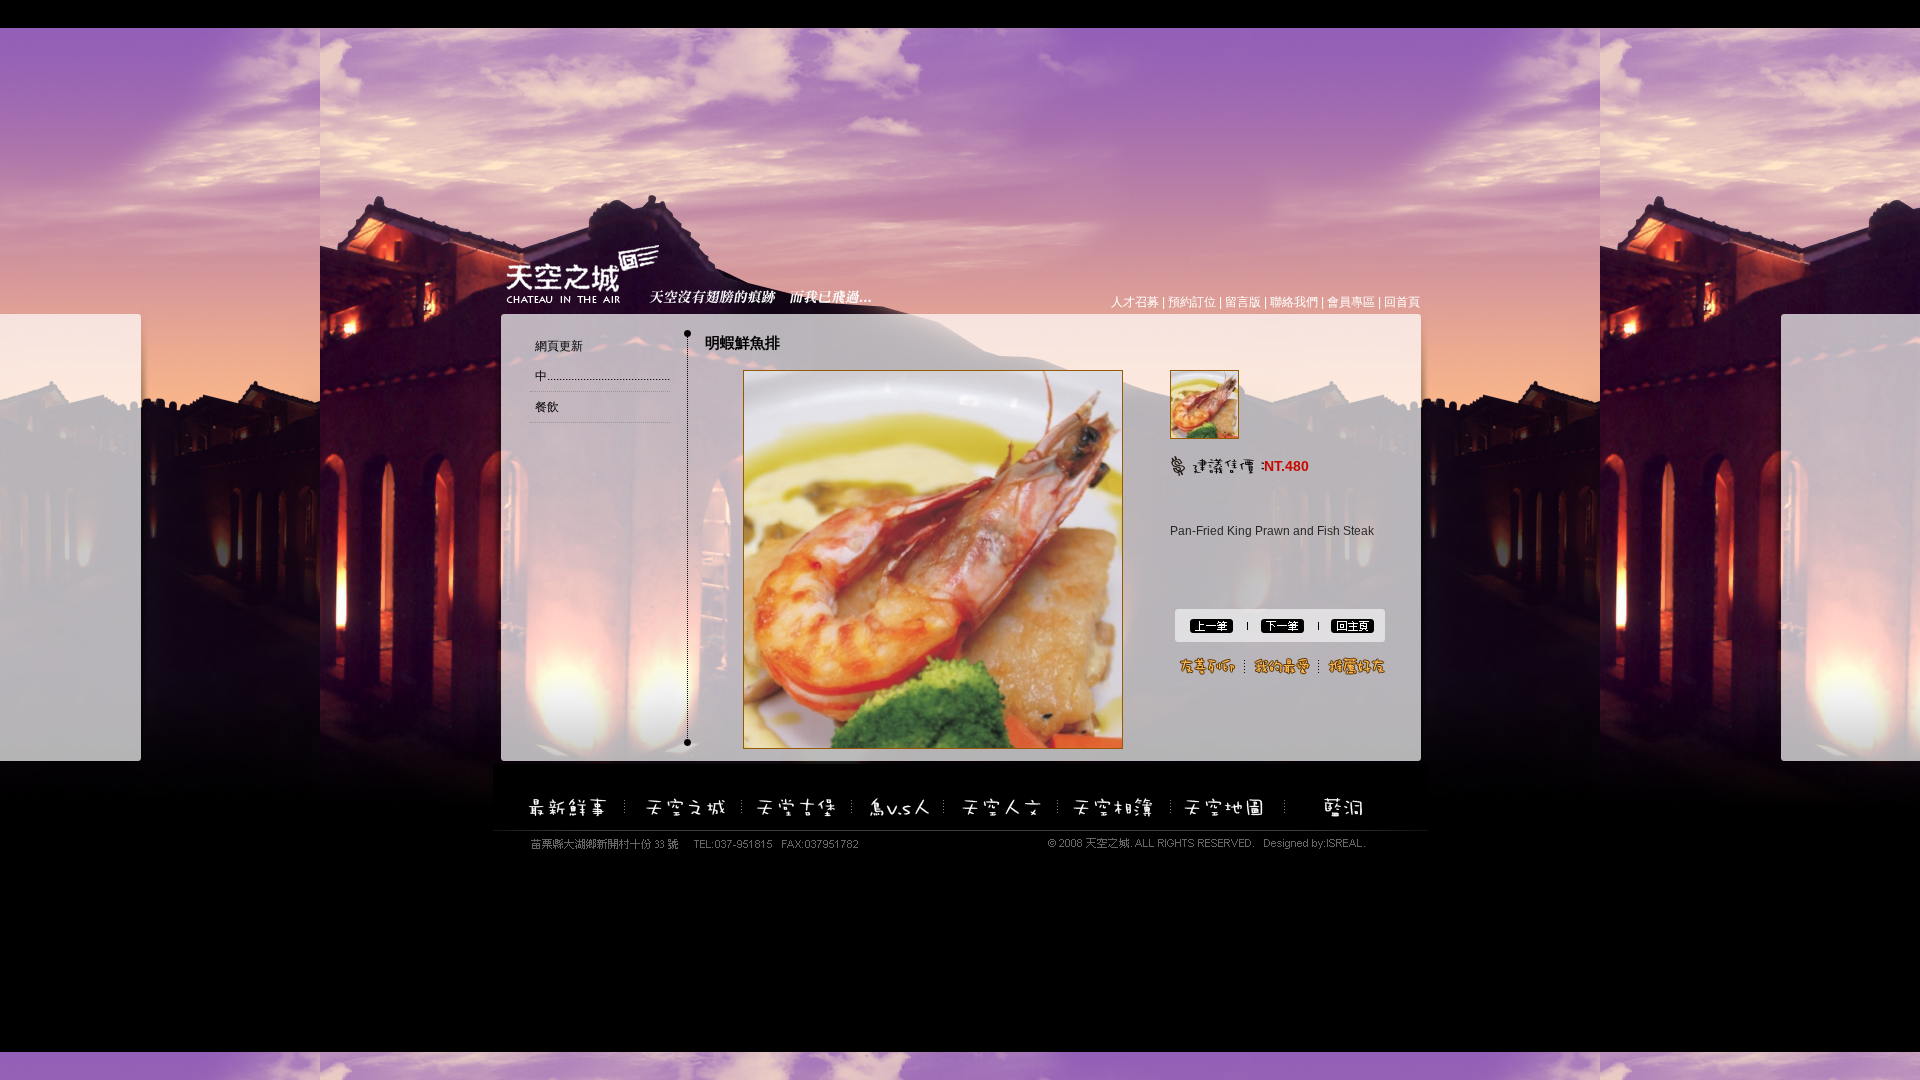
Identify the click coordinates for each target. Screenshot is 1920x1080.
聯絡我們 (1294, 302)
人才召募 (1135, 302)
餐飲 (547, 407)
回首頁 (1402, 302)
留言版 (1243, 302)
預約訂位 (1192, 302)
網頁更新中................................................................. (638, 361)
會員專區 (1351, 302)
